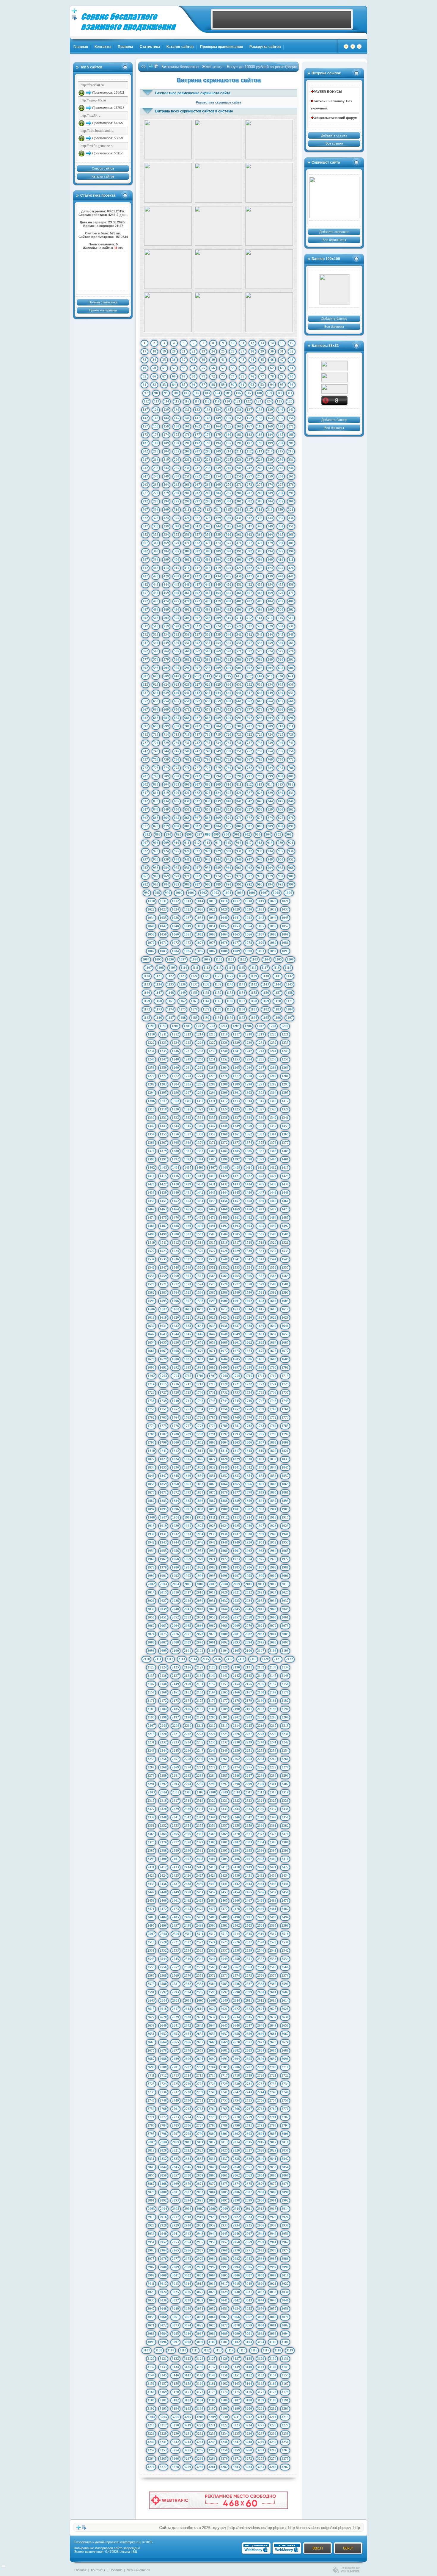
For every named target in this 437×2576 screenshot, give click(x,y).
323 (156, 518)
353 (156, 535)
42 (233, 360)
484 (270, 601)
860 (281, 809)
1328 (273, 1109)
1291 (261, 1084)
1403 (164, 1168)
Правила (125, 47)
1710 (249, 1376)
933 (260, 851)
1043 (261, 918)
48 (292, 360)
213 (260, 451)
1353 (285, 1126)
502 (145, 618)
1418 (200, 1176)
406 (239, 560)
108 (259, 393)
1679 (163, 1359)
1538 (200, 1259)
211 (239, 451)
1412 (273, 1168)
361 (239, 535)
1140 (230, 984)
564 (166, 651)
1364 (273, 1134)
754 (270, 751)
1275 (212, 1076)
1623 (212, 1317)
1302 (249, 1093)
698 (156, 726)
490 (177, 609)
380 (281, 543)
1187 (170, 1018)
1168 (254, 1001)
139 (270, 410)
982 (145, 884)
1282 (151, 1084)
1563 (212, 1276)
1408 (224, 1168)
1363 (261, 1134)
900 (227, 834)
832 (145, 801)
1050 (200, 926)
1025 (188, 909)
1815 (212, 1451)
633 (260, 684)
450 (229, 585)
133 (208, 410)
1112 (207, 968)
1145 (289, 984)
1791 (212, 1434)
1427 (163, 1184)
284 (218, 493)
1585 (188, 1292)
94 (272, 385)
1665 (285, 1342)
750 (229, 751)
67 (164, 376)
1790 (200, 1434)
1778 (200, 1426)
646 (239, 693)
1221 (285, 1034)
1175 (182, 1009)
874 (270, 818)
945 (229, 859)
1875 (212, 1492)
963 (260, 868)
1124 (194, 976)
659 (218, 701)
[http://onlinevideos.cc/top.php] (334, 401)
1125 (206, 976)
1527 (212, 1251)
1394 (200, 1159)
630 (229, 684)
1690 (151, 1367)
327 (197, 518)
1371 (212, 1143)
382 (145, 551)
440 (281, 576)
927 (197, 851)
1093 (285, 951)
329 (218, 518)
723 (260, 734)
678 (260, 709)
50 (154, 368)
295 (177, 501)
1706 (200, 1376)
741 (291, 743)
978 (260, 876)
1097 (183, 959)
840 (229, 801)
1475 (163, 1218)
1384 (224, 1151)
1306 (151, 1101)
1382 (200, 1151)
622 (145, 684)
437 (249, 576)
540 (229, 634)
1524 (175, 1251)
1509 (285, 1234)
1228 (224, 1043)
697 (145, 726)
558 (260, 643)
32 (292, 351)
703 (208, 726)
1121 (159, 976)
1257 (285, 1059)
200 (281, 443)
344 (218, 526)
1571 (163, 1284)
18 (154, 351)
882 (197, 826)
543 (260, 634)
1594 (151, 1301)
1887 (212, 1501)
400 (177, 560)
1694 (200, 1367)
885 (229, 826)
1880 (273, 1492)
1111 (195, 968)
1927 (261, 1526)
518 (156, 626)
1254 (249, 1059)
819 (166, 793)
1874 (200, 1492)
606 (291, 668)
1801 (188, 1442)
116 (187, 401)
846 (291, 801)
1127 (230, 976)
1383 (212, 1151)
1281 (285, 1076)
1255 (261, 1059)
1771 (261, 1417)
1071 (163, 943)
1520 (273, 1242)
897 (199, 834)
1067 (261, 934)
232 (145, 468)
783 (260, 768)
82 (154, 385)
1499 (163, 1234)
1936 (224, 1534)
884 (218, 826)
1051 (212, 926)
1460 (273, 1201)
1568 (273, 1276)
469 (270, 593)
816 (291, 784)
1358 (200, 1134)
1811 (163, 1451)
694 (270, 718)
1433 (236, 1184)
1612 (224, 1309)
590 (281, 659)
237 (197, 468)
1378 (151, 1151)
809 (218, 784)
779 (218, 768)
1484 (273, 1218)
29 (262, 351)
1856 (273, 1476)
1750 (151, 1409)
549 (166, 643)
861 (291, 809)
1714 (151, 1384)
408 (260, 560)
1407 (212, 1168)
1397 (236, 1159)
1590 (249, 1292)
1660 (224, 1342)
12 (252, 343)
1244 (273, 1051)
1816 (224, 1451)
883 (208, 826)
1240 (224, 1051)
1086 (200, 951)
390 (229, 551)
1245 (285, 1051)
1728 (175, 1392)
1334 (200, 1118)
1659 (212, 1342)
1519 (261, 1242)
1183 (278, 1009)
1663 (261, 1342)
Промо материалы (103, 310)
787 (145, 776)
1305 (285, 1093)
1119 (288, 968)
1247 (163, 1059)
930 (229, 851)
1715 (163, 1384)
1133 (147, 984)
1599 (212, 1301)
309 (166, 510)
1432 (224, 1184)
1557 (285, 1267)
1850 (200, 1476)
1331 (163, 1118)
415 (177, 568)
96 (292, 385)
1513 (188, 1242)
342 (197, 526)
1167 (242, 1001)
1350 (249, 1126)
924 (166, 851)
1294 (151, 1093)
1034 (151, 918)
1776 (175, 1426)
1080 (273, 943)
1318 (151, 1109)
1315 (261, 1101)
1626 (249, 1317)
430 (177, 576)
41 (223, 360)
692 (249, 718)
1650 (249, 1334)
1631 (163, 1326)
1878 (249, 1492)
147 (197, 418)
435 (229, 576)
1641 (285, 1326)
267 (197, 485)
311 (187, 510)
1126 (218, 976)
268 (208, 485)
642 (197, 693)
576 (291, 651)
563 (156, 651)
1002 (203, 893)
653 (156, 701)
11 (243, 343)
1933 (188, 1534)
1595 (163, 1301)
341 (187, 526)
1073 (188, 943)
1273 (188, 1076)
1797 (285, 1434)
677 (249, 709)
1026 (200, 909)
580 (177, 659)
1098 (195, 959)
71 (203, 376)
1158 (289, 993)
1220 (273, 1034)
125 (279, 401)
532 (145, 634)
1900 (224, 1509)
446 (187, 585)
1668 (175, 1351)
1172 (147, 1009)
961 (239, 868)
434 (218, 576)
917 (249, 843)
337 (145, 526)
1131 (278, 976)
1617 (285, 1309)
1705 (188, 1376)
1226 (200, 1043)
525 (229, 626)
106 (238, 393)
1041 (236, 918)
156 (291, 418)
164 (218, 426)
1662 (249, 1342)
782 (249, 768)
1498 (151, 1234)
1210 (151, 1034)
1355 (163, 1134)
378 (260, 543)
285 (229, 493)
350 (281, 526)
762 (197, 759)
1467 (212, 1209)
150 (229, 418)
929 (218, 851)
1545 (285, 1259)
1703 (164, 1376)
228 (260, 460)
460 (177, 593)
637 (145, 693)
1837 (188, 1467)
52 (174, 368)
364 (270, 535)
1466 (200, 1209)
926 (187, 851)
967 (145, 876)
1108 (160, 968)
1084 (175, 951)
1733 (236, 1392)
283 (208, 493)
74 (233, 376)
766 (239, 759)
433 (208, 576)
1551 (212, 1267)
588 (260, 659)
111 (290, 393)
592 (145, 668)
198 (260, 443)
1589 (236, 1292)
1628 (273, 1317)
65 (144, 376)
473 (156, 601)
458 (156, 593)
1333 (188, 1118)
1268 (273, 1068)
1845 (285, 1467)
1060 (175, 934)
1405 (188, 1168)
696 (291, 718)
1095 (158, 959)
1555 (261, 1267)
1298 (200, 1093)
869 (218, 818)
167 (249, 426)
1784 (273, 1426)
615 (228, 676)
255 (229, 476)
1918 (151, 1526)
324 (166, 518)
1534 (151, 1259)
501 (291, 609)
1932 (175, 1534)
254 (218, 476)
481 (239, 601)
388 (208, 551)
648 (260, 693)
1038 (200, 918)
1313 (236, 1101)
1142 (254, 984)
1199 (163, 1026)
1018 (249, 901)
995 (281, 884)
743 (156, 751)
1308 (176, 1101)
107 (249, 393)
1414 (151, 1176)
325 (177, 518)
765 (229, 759)
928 (208, 851)
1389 (285, 1151)
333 (260, 518)
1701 (285, 1367)
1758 (249, 1409)
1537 (188, 1259)
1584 (175, 1292)
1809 (285, 1442)
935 (281, 851)
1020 (273, 901)
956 (187, 868)
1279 (261, 1076)
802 (145, 784)
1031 (261, 909)
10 (233, 343)
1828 (224, 1459)
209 (218, 451)
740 (281, 743)
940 (177, 859)
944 (218, 859)
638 (156, 693)
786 (291, 768)
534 (166, 634)
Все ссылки (334, 143)
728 (156, 743)
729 (166, 743)
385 (177, 551)
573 (260, 651)
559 (270, 643)
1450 (151, 1201)
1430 (200, 1184)
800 (281, 776)
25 (223, 351)
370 (177, 543)
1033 (285, 909)
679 (270, 709)
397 (145, 560)
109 (270, 393)
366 (291, 535)
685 (177, 718)
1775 (163, 1426)
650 (281, 693)
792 (197, 776)
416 (187, 568)
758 (156, 759)
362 (249, 535)
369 (166, 543)
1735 (261, 1392)
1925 (236, 1526)
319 (270, 510)
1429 (188, 1184)
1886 (200, 1501)
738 (260, 743)
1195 (266, 1018)
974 (218, 876)
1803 (212, 1442)
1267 (261, 1068)
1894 (151, 1509)
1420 (224, 1176)
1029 (236, 909)
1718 (200, 1384)
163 (208, 426)
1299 (212, 1093)
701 (187, 726)
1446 (249, 1193)
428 (156, 576)
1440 (175, 1193)
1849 (188, 1476)
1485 (285, 1218)
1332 (175, 1118)
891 (291, 826)
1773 (285, 1417)
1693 (188, 1367)
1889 (236, 1501)
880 (177, 826)
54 (194, 368)
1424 (273, 1176)
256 (239, 476)
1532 (273, 1251)
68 (174, 376)
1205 (236, 1026)
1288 (224, 1084)
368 (156, 543)
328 (208, 518)
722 (249, 734)
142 (145, 418)
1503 (212, 1234)
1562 (200, 1276)
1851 (212, 1476)
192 (197, 443)
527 (249, 626)
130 (177, 410)
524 (218, 626)
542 (249, 634)
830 (281, 793)
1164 (206, 1001)
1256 (273, 1059)
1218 (249, 1034)
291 (291, 493)
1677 (285, 1351)
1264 (224, 1068)
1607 (164, 1309)
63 (282, 368)
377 (249, 543)
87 (203, 385)
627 (197, 684)
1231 (261, 1043)
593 (156, 668)
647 (249, 693)
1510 (151, 1242)
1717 (188, 1384)
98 (156, 393)
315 (228, 510)
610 (177, 676)
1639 (261, 1326)
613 (208, 676)
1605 (285, 1301)
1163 (194, 1001)
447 (197, 585)
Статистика (150, 47)
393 (260, 551)
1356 (175, 1134)
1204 (224, 1026)
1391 (163, 1159)
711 (291, 726)
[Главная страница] (346, 48)
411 (291, 560)
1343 (163, 1126)
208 (208, 451)
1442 (200, 1193)
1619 (163, 1317)
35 (164, 360)
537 (197, 634)
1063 (212, 934)
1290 (249, 1084)
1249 (188, 1059)
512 (249, 618)
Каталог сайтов (180, 47)
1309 (188, 1101)
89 (223, 385)
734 (218, 743)
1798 (151, 1442)
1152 (218, 993)
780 (229, 768)
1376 (273, 1143)
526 (239, 626)
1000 (179, 893)
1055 (261, 926)
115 (177, 401)
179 (218, 435)
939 (166, 859)
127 (145, 410)
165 (229, 426)
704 (218, 726)
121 (238, 401)
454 (270, 585)
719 (218, 734)
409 (270, 560)
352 (145, 535)
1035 (163, 918)
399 (166, 560)
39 (203, 360)
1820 (273, 1451)
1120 (147, 976)
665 (281, 701)
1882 (151, 1501)
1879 (261, 1492)
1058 (151, 934)
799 (270, 776)
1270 (151, 1076)
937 (145, 859)
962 (249, 868)
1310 (200, 1101)
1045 (285, 918)
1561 (188, 1276)
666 (291, 701)
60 (252, 368)
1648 (224, 1334)
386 (187, 551)
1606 (151, 1309)
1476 (175, 1218)
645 (229, 693)
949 (270, 859)
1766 (200, 1417)
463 (208, 593)
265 (177, 485)
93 (262, 385)
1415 (163, 1176)
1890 (249, 1501)
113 (157, 401)
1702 (151, 1376)
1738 (151, 1401)
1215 (212, 1034)
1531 (261, 1251)
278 (156, 493)
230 (281, 460)
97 (146, 393)
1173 (159, 1009)
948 (260, 859)
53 (184, 368)
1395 (212, 1159)
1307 (164, 1101)
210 (229, 451)
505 (177, 618)
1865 (236, 1484)
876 (291, 818)
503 (156, 618)
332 (249, 518)
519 (166, 626)
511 (239, 618)
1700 (273, 1367)
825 (229, 793)
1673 (236, 1351)
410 (281, 560)
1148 (170, 993)
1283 (163, 1084)
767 (249, 759)
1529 (236, 1251)
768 (260, 759)
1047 (163, 926)
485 (281, 601)
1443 (212, 1193)
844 (270, 801)
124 (269, 401)
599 (218, 668)
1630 (151, 1326)
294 (166, 501)
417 (197, 568)
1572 (175, 1284)
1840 (224, 1467)
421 (239, 568)
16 (292, 343)
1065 (236, 934)
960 (229, 868)
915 (228, 843)
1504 (224, 1234)
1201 (187, 1026)
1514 (200, 1242)
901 (237, 834)
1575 (212, 1284)
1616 (273, 1309)
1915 (261, 1517)
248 (156, 476)
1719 (212, 1384)
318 (260, 510)
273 (260, 485)
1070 (151, 943)
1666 (151, 1351)
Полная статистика (103, 302)
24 (213, 351)
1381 (188, 1151)
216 (291, 451)
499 (270, 609)
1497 (285, 1226)
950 (281, 859)
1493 (236, 1226)
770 (281, 759)
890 (281, 826)
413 (156, 568)
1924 (224, 1526)
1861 (188, 1484)
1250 (200, 1059)
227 (249, 460)
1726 (151, 1392)
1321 (188, 1109)
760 (177, 759)
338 (156, 526)
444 (166, 585)
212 (249, 451)
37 (184, 360)
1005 (240, 893)
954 (166, 868)
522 (197, 626)
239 (218, 468)
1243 (261, 1051)
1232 (273, 1043)
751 (239, 751)
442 (145, 585)
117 (197, 401)
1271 (163, 1076)
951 (291, 859)
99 (166, 393)
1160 (159, 1001)
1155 (254, 993)
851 (187, 809)
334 (270, 518)
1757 (236, 1409)
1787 (163, 1434)
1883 (163, 1501)
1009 (289, 893)
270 (229, 485)
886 (239, 826)
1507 (261, 1234)
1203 (212, 1026)
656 (187, 701)
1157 (278, 993)
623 (156, 684)
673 (208, 709)
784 (270, 768)
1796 (273, 1434)
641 (187, 693)
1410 (249, 1168)
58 (233, 368)
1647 (212, 1334)
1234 (151, 1051)
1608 (176, 1309)
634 (270, 684)
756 (291, 751)
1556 (273, 1267)
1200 (175, 1026)
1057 (285, 926)
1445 (236, 1193)
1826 (200, 1459)
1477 (188, 1218)
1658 (200, 1342)
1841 (236, 1467)
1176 (194, 1009)
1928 (273, 1526)
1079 (261, 943)
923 (156, 851)
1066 (249, 934)
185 (281, 435)
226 (239, 460)
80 (292, 376)
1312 (224, 1101)
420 (229, 568)
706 (239, 726)
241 (239, 468)
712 (145, 734)
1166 (230, 1001)
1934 (200, 1534)
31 (282, 351)
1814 (200, 1451)
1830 (249, 1459)
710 (281, 726)
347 (249, 526)
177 (197, 435)
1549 (188, 1267)
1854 (249, 1476)
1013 (188, 901)
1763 (163, 1417)
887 (249, 826)
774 (166, 768)
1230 (249, 1043)
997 (147, 893)
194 (218, 443)
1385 (236, 1151)
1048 (175, 926)
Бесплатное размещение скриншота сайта (193, 93)
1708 (224, 1376)
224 (218, 460)
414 (166, 568)
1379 (163, 1151)
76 (252, 376)
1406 (200, 1168)
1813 (188, 1451)
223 (208, 460)
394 (270, 551)
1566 (249, 1276)
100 (176, 393)
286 (239, 493)
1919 (163, 1526)
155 (281, 418)
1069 (285, 934)
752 (249, 751)
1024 (175, 909)
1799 (163, 1442)
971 (187, 876)
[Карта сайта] (359, 48)
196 (239, 443)
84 (174, 385)
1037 (188, 918)
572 (249, 651)
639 (166, 693)
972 (197, 876)
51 (164, 368)
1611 (212, 1309)
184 (270, 435)
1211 (163, 1034)
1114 (230, 968)
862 (145, 818)
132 (197, 410)
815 (280, 784)
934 (270, 851)
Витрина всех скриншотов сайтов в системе (194, 111)
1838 (200, 1467)
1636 (224, 1326)
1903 (261, 1509)
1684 (224, 1359)
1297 (188, 1093)
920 (280, 843)
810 (229, 784)
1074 (200, 943)
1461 (285, 1201)
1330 (151, 1118)
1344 (175, 1126)
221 (187, 460)
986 (187, 884)
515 (280, 618)
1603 (261, 1301)
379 (270, 543)
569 (218, 651)
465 (229, 593)
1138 (206, 984)
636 (291, 684)
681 (291, 709)
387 (197, 551)
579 (166, 659)
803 (156, 784)
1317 (285, 1101)
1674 (249, 1351)
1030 (249, 909)
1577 (236, 1284)
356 (187, 535)
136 (239, 410)
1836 (175, 1467)
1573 (188, 1284)
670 (177, 709)
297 (197, 501)
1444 (224, 1193)
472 (145, 601)
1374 (249, 1143)
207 (197, 451)
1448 (273, 1193)
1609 (188, 1309)
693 (260, 718)
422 (249, 568)
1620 (175, 1317)
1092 (273, 951)
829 (270, 793)
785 (281, 768)
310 (177, 510)
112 (146, 401)
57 (223, 368)
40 (213, 360)
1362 (249, 1134)
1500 (175, 1234)
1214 (200, 1034)
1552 (224, 1267)
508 (208, 618)
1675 (261, 1351)
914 (218, 843)
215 (280, 451)
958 (208, 868)
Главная (81, 47)
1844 (273, 1467)
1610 (200, 1309)
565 (177, 651)
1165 (218, 1001)
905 (279, 834)
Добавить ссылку (334, 135)
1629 (285, 1317)
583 (208, 659)
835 (177, 801)
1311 (212, 1101)
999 (168, 893)
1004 (228, 893)
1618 (151, 1317)
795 (229, 776)
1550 (200, 1267)
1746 (249, 1401)
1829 (236, 1459)
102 (197, 393)
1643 (163, 1334)
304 (270, 501)
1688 (273, 1359)
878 (156, 826)
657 (197, 701)
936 (291, 851)
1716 (175, 1384)
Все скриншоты (334, 240)
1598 (200, 1301)
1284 (175, 1084)
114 (167, 401)
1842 (249, 1467)
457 (145, 593)
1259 (163, 1068)
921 (291, 843)
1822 (151, 1459)
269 (218, 485)
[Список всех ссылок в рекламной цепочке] (74, 19)
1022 (151, 909)
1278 (249, 1076)
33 (144, 360)
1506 (249, 1234)
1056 (273, 926)
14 (272, 343)
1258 (151, 1068)
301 (239, 501)
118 (207, 401)
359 (218, 535)
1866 (249, 1484)
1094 (146, 959)
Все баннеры (334, 327)
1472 (273, 1209)
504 (166, 618)
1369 (188, 1143)
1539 (212, 1259)
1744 (224, 1401)
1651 (261, 1334)
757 (145, 759)
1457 (236, 1201)
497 (249, 609)
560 (281, 643)
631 (239, 684)
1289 (236, 1084)
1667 (163, 1351)
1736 (273, 1392)
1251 (212, 1059)
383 (156, 551)
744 (166, 751)
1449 (285, 1193)
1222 (151, 1043)
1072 (175, 943)
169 (270, 426)
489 (166, 609)
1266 (249, 1068)
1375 (261, 1143)
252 (197, 476)
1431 (212, 1184)
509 (218, 618)
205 (177, 451)
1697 (236, 1367)
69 (184, 376)
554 (218, 643)
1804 (224, 1442)
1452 (175, 1201)
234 (166, 468)
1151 (206, 993)
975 (229, 876)
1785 (285, 1426)
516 (291, 618)
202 (145, 451)
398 (156, 560)
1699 (261, 1367)
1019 (261, 901)
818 (156, 793)
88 (213, 385)
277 (145, 493)
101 (186, 393)
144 (166, 418)
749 (218, 751)
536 (187, 634)
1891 (261, 1501)
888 (260, 826)
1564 (224, 1276)
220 (177, 460)
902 (247, 834)
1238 (200, 1051)
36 (174, 360)
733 (208, 743)
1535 (163, 1259)
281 (187, 493)
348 (260, 526)
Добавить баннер (334, 319)
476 (187, 601)
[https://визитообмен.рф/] (334, 289)
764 (218, 759)
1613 (236, 1309)
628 (208, 684)
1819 (261, 1451)
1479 (212, 1218)
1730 (200, 1392)
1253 (236, 1059)
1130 (266, 976)
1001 (191, 893)
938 (156, 859)
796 (239, 776)
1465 (188, 1209)
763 (208, 759)
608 (156, 676)
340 (177, 526)
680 (281, 709)
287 (249, 493)
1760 (273, 1409)
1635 (212, 1326)
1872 (175, 1492)
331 (239, 518)
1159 (147, 1001)
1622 (200, 1317)
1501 (188, 1234)
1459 (261, 1201)
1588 (224, 1292)
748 (208, 751)
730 (177, 743)
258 (260, 476)
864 (166, 818)
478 (208, 601)
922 (145, 851)
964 (270, 868)
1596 (175, 1301)
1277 (236, 1076)
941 (187, 859)
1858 (151, 1484)
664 (270, 701)
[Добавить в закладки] (353, 48)
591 (291, 659)
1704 (176, 1376)
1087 (212, 951)
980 (281, 876)
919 (270, 843)
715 (177, 734)
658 (208, 701)
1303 (261, 1093)
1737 (285, 1392)
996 (291, 884)
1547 (163, 1267)
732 (197, 743)
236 (187, 468)
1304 (273, 1093)
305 (281, 501)
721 (239, 734)
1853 (236, 1476)
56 (213, 368)
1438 (151, 1193)
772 (145, 768)
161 (187, 426)
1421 (236, 1176)
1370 (200, 1143)
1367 (163, 1143)
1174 (170, 1009)
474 (166, 601)
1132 (289, 976)
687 (197, 718)
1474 (151, 1218)
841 (239, 801)
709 (270, 726)
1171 (289, 1001)
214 (270, 451)
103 (207, 393)
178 (208, 435)
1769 (236, 1417)
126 (290, 401)
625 (177, 684)
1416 (175, 1176)
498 (260, 609)
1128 (242, 976)
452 (249, 585)
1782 (249, 1426)
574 (270, 651)
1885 (188, 1501)
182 (249, 435)
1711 (261, 1376)
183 (260, 435)
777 (197, 768)
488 (156, 609)
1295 (163, 1093)
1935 (212, 1534)
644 (218, 693)
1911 (212, 1517)
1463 (163, 1209)
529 (270, 626)
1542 (249, 1259)
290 (281, 493)
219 (166, 460)
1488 (175, 1226)
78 (272, 376)
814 (270, 784)
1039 (212, 918)
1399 (261, 1159)
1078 (249, 943)
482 (249, 601)
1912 (224, 1517)
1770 (249, 1417)
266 (187, 485)
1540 (224, 1259)
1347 (212, 1126)
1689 (285, 1359)
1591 (261, 1292)
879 (166, 826)
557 (249, 643)
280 (177, 493)
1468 (224, 1209)
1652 (273, 1334)
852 (197, 809)
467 (249, 593)
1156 (266, 993)
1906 (151, 1517)
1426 (151, 1184)
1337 (236, 1118)
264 (166, 485)
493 (208, 609)
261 (291, 476)
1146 (147, 993)
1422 (249, 1176)
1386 (249, 1151)
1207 (260, 1026)
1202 (199, 1026)
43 (243, 360)
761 (187, 759)
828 (260, 793)
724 (270, 734)
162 (197, 426)
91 (243, 385)
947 (249, 859)
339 (166, 526)
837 (197, 801)
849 (166, 809)
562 (145, 651)
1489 (188, 1226)
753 (260, 751)
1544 (273, 1259)
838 (208, 801)
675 (229, 709)
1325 (236, 1109)
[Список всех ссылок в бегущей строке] (157, 68)
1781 (236, 1426)
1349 (236, 1126)
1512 (175, 1242)
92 (252, 385)
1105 (278, 959)
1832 (273, 1459)
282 (197, 493)
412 (145, 568)
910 (177, 843)
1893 (285, 1501)
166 (239, 426)
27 (243, 351)
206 (187, 451)
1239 (212, 1051)
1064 (224, 934)
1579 (261, 1284)
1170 (278, 1001)
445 (177, 585)
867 (197, 818)
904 (268, 834)
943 (208, 859)
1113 (218, 968)
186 (291, 435)
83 (164, 385)
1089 (236, 951)
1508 (273, 1234)
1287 (212, 1084)
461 (187, 593)
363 (260, 535)
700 (177, 726)
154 (270, 418)
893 (158, 834)
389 (218, 551)
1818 (249, 1451)
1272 (175, 1076)
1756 (224, 1409)
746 (187, 751)
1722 (249, 1384)
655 (177, 701)
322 (145, 518)
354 (166, 535)
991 (239, 884)
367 (145, 543)
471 (291, 593)
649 (270, 693)
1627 (261, 1317)
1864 (224, 1484)
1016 (224, 901)
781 (239, 768)
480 (229, 601)
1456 (224, 1201)
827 (249, 793)
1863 (212, 1484)
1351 (261, 1126)
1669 (188, 1351)
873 (260, 818)
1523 (163, 1251)
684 (166, 718)
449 (218, 585)
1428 (175, 1184)
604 (270, 668)
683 (156, 718)
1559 (163, 1276)
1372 (224, 1143)
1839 (212, 1467)
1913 (236, 1517)
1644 (175, 1334)
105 (228, 393)
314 (218, 510)
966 (291, 868)
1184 (289, 1009)
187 (145, 443)
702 (197, 726)
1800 (175, 1442)
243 (260, 468)
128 (156, 410)
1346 (200, 1126)
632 (249, 684)
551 (187, 643)
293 (156, 501)
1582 (151, 1292)
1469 (236, 1209)
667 (145, 709)
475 (177, 601)
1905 (285, 1509)
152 (249, 418)
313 (208, 510)
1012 (175, 901)
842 (249, 801)
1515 (212, 1242)
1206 (248, 1026)
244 (270, 468)
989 (218, 884)
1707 (212, 1376)
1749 (285, 1401)
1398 (249, 1159)
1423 (261, 1176)
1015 (212, 901)
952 (145, 868)
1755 (212, 1409)
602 (249, 668)
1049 (188, 926)
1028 (224, 909)
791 (187, 776)
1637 (236, 1326)
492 (197, 609)
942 (197, 859)
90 (233, 385)
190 (177, 443)
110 (280, 393)
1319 (163, 1109)
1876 (224, 1492)
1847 (163, 1476)
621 (291, 676)
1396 (224, 1159)
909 (166, 843)
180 (229, 435)
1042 (249, 918)
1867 (261, 1484)
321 (291, 510)
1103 (255, 959)
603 (260, 668)
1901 (236, 1509)
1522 (151, 1251)
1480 (224, 1218)
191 (187, 443)
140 (281, 410)
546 (291, 634)
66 (154, 376)
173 (156, 435)
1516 (224, 1242)
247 (145, 476)
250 (177, 476)
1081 (285, 943)
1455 (212, 1201)
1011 (163, 901)
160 (177, 426)
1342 (151, 1126)
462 (197, 593)
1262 (200, 1068)
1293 (285, 1084)
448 (208, 585)
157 (145, 426)
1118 (276, 968)
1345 (188, 1126)
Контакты (103, 47)
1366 (151, 1143)
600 (229, 668)
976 (239, 876)
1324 (224, 1109)
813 (260, 784)
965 (281, 868)
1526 (200, 1251)
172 (145, 435)
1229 (236, 1043)
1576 (224, 1284)
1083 (163, 951)
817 (145, 793)
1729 (188, 1392)
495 (229, 609)
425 (281, 568)
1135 (170, 984)
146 (187, 418)
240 (229, 468)
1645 (188, 1334)
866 (187, 818)
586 (239, 659)
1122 (170, 976)
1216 (224, 1034)
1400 (273, 1159)
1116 (253, 968)
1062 (200, 934)
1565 (236, 1276)
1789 (188, 1434)
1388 (273, 1151)
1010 (151, 901)
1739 (163, 1401)
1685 (236, 1359)
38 (194, 360)
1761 (285, 1409)
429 (166, 576)
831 (291, 793)
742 (145, 751)
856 (239, 809)
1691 (163, 1367)
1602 (249, 1301)
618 (260, 676)
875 (281, 818)
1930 (151, 1534)
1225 (188, 1043)
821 (187, 793)
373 (208, 543)
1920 (175, 1526)
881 (187, 826)
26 (233, 351)
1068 (273, 934)
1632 (175, 1326)
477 (197, 601)
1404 (176, 1168)
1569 (285, 1276)
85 (184, 385)
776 (187, 768)
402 (197, 560)
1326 (249, 1109)
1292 (273, 1084)
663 (260, 701)
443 (156, 585)
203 (156, 451)
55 (203, 368)
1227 (212, 1043)
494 (218, 609)
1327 (261, 1109)
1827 (212, 1459)
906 (289, 834)
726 (291, 734)
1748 (273, 1401)
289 (270, 493)
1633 (188, 1326)
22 (194, 351)
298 (208, 501)
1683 (212, 1359)
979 (270, 876)
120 (227, 401)
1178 (218, 1009)
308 (156, 510)
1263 (212, 1068)
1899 (212, 1509)
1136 (182, 984)
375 (229, 543)
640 (177, 693)
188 (156, 443)
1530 (249, 1251)
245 (281, 468)
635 (281, 684)
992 (249, 884)
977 (249, 876)
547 (145, 643)
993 (260, 884)
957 (197, 868)
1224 (175, 1043)
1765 (188, 1417)
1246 (151, 1059)
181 (239, 435)
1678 (151, 1359)
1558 (151, 1276)
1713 (285, 1376)
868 (208, 818)
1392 (175, 1159)
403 (208, 560)
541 (239, 634)
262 (145, 485)
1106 (290, 959)
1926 (249, 1526)
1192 (230, 1018)
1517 (236, 1242)
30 (272, 351)
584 (218, 659)
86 (194, 385)
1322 (200, 1109)
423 (260, 568)
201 (291, 443)
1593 (285, 1292)
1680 (175, 1359)
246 (291, 468)
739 (270, 743)
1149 (182, 993)
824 (218, 793)
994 (270, 884)
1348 (224, 1126)
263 (156, 485)
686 (187, 718)
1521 (285, 1242)
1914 (249, 1517)
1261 (188, 1068)
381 (291, 543)
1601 (236, 1301)
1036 (175, 918)
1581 (285, 1284)
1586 (200, 1292)
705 (229, 726)
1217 (236, 1034)
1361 (236, 1134)
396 (291, 551)
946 (239, 859)
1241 (236, 1051)
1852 (224, 1476)
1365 (285, 1134)
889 (270, 826)
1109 (172, 968)
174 (166, 435)
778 (208, 768)
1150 (194, 993)
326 (187, 518)
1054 (249, 926)
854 (218, 809)
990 (229, 884)
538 (208, 634)
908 (156, 843)
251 (187, 476)
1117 (265, 968)
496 (239, 609)
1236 (175, 1051)
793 (208, 776)
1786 (151, 1434)
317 (249, 510)
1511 (163, 1242)
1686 (249, 1359)
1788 (175, 1434)
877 (145, 826)
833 (156, 801)
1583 (163, 1292)
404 (218, 560)
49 (144, 368)
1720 (224, 1384)
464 (218, 593)
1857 (285, 1476)
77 (262, 376)
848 (156, 809)
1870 (151, 1492)
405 (229, 560)
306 (291, 501)
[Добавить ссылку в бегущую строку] (151, 68)
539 (218, 634)
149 (218, 418)
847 (145, 809)
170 (281, 426)
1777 (188, 1426)
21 (184, 351)
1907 (164, 1517)
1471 (261, 1209)
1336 (224, 1118)
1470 (249, 1209)
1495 (261, 1226)
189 (166, 443)
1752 (175, 1409)
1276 (224, 1076)
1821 (285, 1451)
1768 (224, 1417)
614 (218, 676)
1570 (151, 1284)
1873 (188, 1492)
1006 (252, 893)
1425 (285, 1176)
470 (281, 593)
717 (197, 734)
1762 (151, 1417)
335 (281, 518)
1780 (224, 1426)
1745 (236, 1401)
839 (218, 801)
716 (187, 734)
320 (280, 510)
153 (260, 418)
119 (217, 401)
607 (145, 676)
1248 (175, 1059)
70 (194, 376)
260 (281, 476)
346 (239, 526)
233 (156, 468)
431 (187, 576)
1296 (175, 1093)
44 (252, 360)
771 (291, 759)
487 (145, 609)
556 (239, 643)
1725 (285, 1384)
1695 (212, 1367)
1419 (212, 1176)
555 (229, 643)
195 (229, 443)
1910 (200, 1517)
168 (260, 426)
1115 (242, 968)
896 (189, 834)
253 (208, 476)
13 (262, 343)
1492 (224, 1226)
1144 (278, 984)
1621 (188, 1317)
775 (177, 768)
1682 (200, 1359)
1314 (249, 1101)
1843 (261, 1467)
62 (272, 368)
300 (229, 501)
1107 (148, 968)
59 (243, 368)
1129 (254, 976)
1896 (175, 1509)
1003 (216, 893)
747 (197, 751)
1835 (163, 1467)
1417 (188, 1176)
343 (208, 526)
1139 (218, 984)
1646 (200, 1334)
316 (239, 510)
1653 (285, 1334)
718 (208, 734)
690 (229, 718)
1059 (163, 934)
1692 (175, 1367)
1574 (200, 1284)
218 (156, 460)
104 (218, 393)
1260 (175, 1068)
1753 (188, 1409)
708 (260, 726)
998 (157, 893)
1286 (200, 1084)
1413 (285, 1168)
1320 (175, 1109)
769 (270, 759)
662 (249, 701)
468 (260, 593)
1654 (151, 1342)
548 (156, 643)
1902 (249, 1509)
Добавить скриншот (334, 232)
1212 (175, 1034)
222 (197, 460)
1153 (230, 993)
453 (260, 585)
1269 (285, 1068)
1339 (261, 1118)
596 (187, 668)
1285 (188, 1084)
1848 (175, 1476)
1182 (266, 1009)
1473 (285, 1209)
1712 (273, 1376)
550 (177, 643)
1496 (273, 1226)
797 (249, 776)
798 (260, 776)
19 (164, 351)
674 (218, 709)
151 (239, 418)
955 (177, 868)
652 (145, 701)
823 (208, 793)
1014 (200, 901)
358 (208, 535)
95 (282, 385)
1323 (212, 1109)
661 (239, 701)
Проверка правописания (221, 47)
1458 (249, 1201)
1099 (207, 959)
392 (249, 551)
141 (291, 410)
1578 (249, 1284)
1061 (188, 934)
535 (177, 634)
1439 (163, 1193)
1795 (261, 1434)
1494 (249, 1226)
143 (156, 418)
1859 (163, 1484)
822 (197, 793)
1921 (188, 1526)
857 (249, 809)
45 (262, 360)
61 (262, 368)
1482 (249, 1218)
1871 (163, 1492)
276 (291, 485)
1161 (170, 1001)
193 (208, 443)
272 (249, 485)
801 (291, 776)
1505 (236, 1234)
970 (177, 876)
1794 (249, 1434)
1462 (151, 1209)
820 (177, 793)
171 (291, 426)
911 (187, 843)
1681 (188, 1359)
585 (229, 659)
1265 (236, 1068)
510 (229, 618)
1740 (175, 1401)
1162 (182, 1001)
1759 (261, 1409)
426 (291, 568)
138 (260, 410)
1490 (200, 1226)
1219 (261, 1034)
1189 (194, 1018)
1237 (188, 1051)
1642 (151, 1334)
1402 (151, 1168)
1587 (212, 1292)
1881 (285, 1492)
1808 (273, 1442)
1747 (261, 1401)
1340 (273, 1118)
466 (239, 593)
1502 (200, 1234)
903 (258, 834)
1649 (236, 1334)
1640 (273, 1326)
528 (260, 626)
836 (187, 801)
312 (197, 510)
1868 (273, 1484)
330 (229, 518)
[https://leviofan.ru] (334, 389)
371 (187, 543)
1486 (151, 1226)
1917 (285, 1517)
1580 (273, 1284)
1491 (212, 1226)
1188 (182, 1018)
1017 (236, 901)
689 (218, 718)
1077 (236, 943)
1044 (273, 918)
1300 (224, 1093)
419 (218, 568)
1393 (188, 1159)
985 (177, 884)
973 (208, 876)
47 (282, 360)
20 (174, 351)
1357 (188, 1134)
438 (260, 576)
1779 (212, 1426)
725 (281, 734)
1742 (200, 1401)
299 (218, 501)
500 (281, 609)
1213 (188, 1034)
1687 (261, 1359)
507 (197, 618)
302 (249, 501)
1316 (273, 1101)
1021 (285, 901)
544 (270, 634)
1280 (273, 1076)
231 (291, 460)
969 (166, 876)
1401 (285, 1159)
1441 (188, 1193)
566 (187, 651)
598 (208, 668)
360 (229, 535)
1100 (219, 959)
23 (203, 351)
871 (239, 818)
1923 (212, 1526)
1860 (175, 1484)
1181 (254, 1009)
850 (177, 809)
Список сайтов (103, 168)
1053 (236, 926)
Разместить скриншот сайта (218, 102)
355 (177, 535)
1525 (188, 1251)
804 (166, 784)
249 (166, 476)
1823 (163, 1459)
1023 (163, 909)
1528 (224, 1251)
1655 (163, 1342)
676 (239, 709)
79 (282, 376)
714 (166, 734)
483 (260, 601)
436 (239, 576)
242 (249, 468)
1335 (212, 1118)
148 (208, 418)
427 (145, 576)
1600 (224, 1301)
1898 (200, 1509)
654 (166, 701)
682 (145, 718)
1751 (163, 1409)
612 (197, 676)
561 (291, 643)
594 (166, 668)
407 (249, 560)
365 (281, 535)
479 (218, 601)
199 (270, 443)
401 (187, 560)
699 (166, 726)
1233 (285, 1043)
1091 (261, 951)
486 (291, 601)
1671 (212, 1351)
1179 (230, 1009)
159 (166, 426)
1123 (182, 976)
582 (197, 659)
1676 (273, 1351)
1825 (188, 1459)
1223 (163, 1043)
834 (166, 801)
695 (281, 718)
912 (197, 843)
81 (144, 385)
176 (187, 435)
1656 (175, 1342)
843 (260, 801)
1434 (249, 1184)
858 (260, 809)
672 (197, 709)
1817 (236, 1451)
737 (249, 743)
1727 (163, 1392)
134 (218, 410)
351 (291, 526)
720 (229, 734)
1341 (285, 1118)
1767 (212, 1417)
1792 (224, 1434)
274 (270, 485)
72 (213, 376)
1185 (147, 1018)
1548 (175, 1267)
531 (291, 626)
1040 (224, 918)
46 (272, 360)
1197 (289, 1018)
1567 (261, 1276)
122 (248, 401)
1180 (242, 1009)
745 (177, 751)
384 (166, 551)
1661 (236, 1342)
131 (187, 410)
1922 (200, 1526)
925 (177, 851)
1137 (194, 984)
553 (208, 643)
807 (197, 784)
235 (177, 468)
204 (166, 451)
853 (208, 809)
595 (177, 668)
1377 (285, 1143)
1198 (151, 1026)
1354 (151, 1134)
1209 (285, 1026)
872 (249, 818)
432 (197, 576)
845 (281, 801)
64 (292, 368)
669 (166, 709)
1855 (261, 1476)
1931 (163, 1534)
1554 (249, 1267)
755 (281, 751)
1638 (249, 1326)
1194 (254, 1018)
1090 (249, 951)
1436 (273, 1184)
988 (208, 884)
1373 (236, 1143)
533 (156, 634)
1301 (236, 1093)
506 (187, 618)
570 (229, 651)
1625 (236, 1317)
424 (270, 568)
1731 (212, 1392)
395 (281, 551)
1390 (151, 1159)
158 (156, 426)
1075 (212, 943)
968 (156, 876)
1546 (151, 1267)
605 (281, 668)
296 (187, 501)
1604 (273, 1301)
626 (187, 684)
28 (252, 351)
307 (145, 510)
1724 (273, 1384)
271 (239, 485)
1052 (224, 926)
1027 (212, 909)
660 (229, 701)
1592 (273, 1292)
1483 (261, 1218)
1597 (188, 1301)
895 (179, 834)
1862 (200, 1484)
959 (218, 868)
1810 (151, 1451)
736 (239, 743)
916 (239, 843)
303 (260, 501)
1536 (175, 1259)
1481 (236, 1218)
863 (156, 818)
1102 (243, 959)
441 (291, 576)
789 (166, 776)
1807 (261, 1442)
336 (291, 518)
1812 (175, 1451)
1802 (200, 1442)
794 (218, 776)
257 (249, 476)
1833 (285, 1459)
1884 (175, 1501)
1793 (236, 1434)
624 (166, 684)
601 (239, 668)
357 (197, 535)
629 (218, 684)
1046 (151, 926)
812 (249, 784)
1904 (273, 1509)
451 (239, 585)
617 (249, 676)
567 (197, 651)
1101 (231, 959)
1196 (278, 1018)
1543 (261, 1259)
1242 (249, 1051)
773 (156, 768)
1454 (200, 1201)
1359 (212, 1134)
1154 (242, 993)
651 (291, 693)
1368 (175, 1143)
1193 (242, 1018)
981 (291, 876)
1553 (236, 1267)
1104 (267, 959)
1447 (261, 1193)
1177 (206, 1009)
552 (197, 643)
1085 (188, 951)
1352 (273, 1126)
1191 (218, 1018)
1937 (236, 1534)
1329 (285, 1109)
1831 (261, 1459)
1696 (224, 1367)
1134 (159, 984)
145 (177, 418)
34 (154, 360)
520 (177, 626)
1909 (188, 1517)
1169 (266, 1001)
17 (144, 351)
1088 (224, 951)
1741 (188, 1401)
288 (260, 493)
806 (187, 784)
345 (229, 526)
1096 (170, 959)
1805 (236, 1442)
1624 (224, 1317)
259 (270, 476)
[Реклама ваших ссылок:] (334, 198)
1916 (273, 1517)
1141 (242, 984)
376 (239, 543)
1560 (175, 1276)
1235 (163, 1051)
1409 (237, 1168)
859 (270, 809)
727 (145, 743)
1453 (188, 1201)
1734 (249, 1392)
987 (197, 884)
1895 (163, 1509)
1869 (285, 1484)
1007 (264, 893)
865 (177, 818)
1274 (200, 1076)
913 (208, 843)
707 (249, 726)
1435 (261, 1184)
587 (249, 659)
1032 (273, 909)
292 (145, 501)
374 (218, 543)
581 (187, 659)
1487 (163, 1226)
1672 (224, 1351)
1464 (175, 1209)
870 (229, 818)
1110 (184, 968)
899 (216, 834)
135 (229, 410)
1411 (261, 1168)
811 (239, 784)
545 (281, 634)
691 (239, 718)
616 (239, 676)
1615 (261, 1309)
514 (270, 618)
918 (260, 843)
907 (145, 843)
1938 (249, 1534)
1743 (212, 1401)
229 (270, 460)
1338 (249, 1118)
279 (166, 493)
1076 (224, 943)
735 (229, 743)
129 (166, 410)
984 (166, 884)
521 (187, 626)
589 (270, 659)
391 (239, 551)
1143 (266, 984)
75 (243, 376)
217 (145, 460)
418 (208, 568)
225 (229, 460)
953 (156, 868)
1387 (261, 1151)
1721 (236, 1384)
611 (187, 676)
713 (156, 734)
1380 (175, 1151)
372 (197, 543)
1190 (206, 1018)
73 (223, 376)
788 (156, 776)
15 (282, 343)
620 (280, 676)
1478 (200, 1218)
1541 (236, 1259)
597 (197, 668)
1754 (200, 1409)
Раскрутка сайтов (265, 47)
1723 (261, 1384)
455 (281, 585)
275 (281, 485)
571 (239, 651)
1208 (273, 1026)
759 (166, 759)
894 (168, 834)
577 (145, 659)
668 (156, 709)
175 (177, 435)
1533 (285, 1251)
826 (239, 793)
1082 (151, 951)
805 (177, 784)
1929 (285, 1526)
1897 (188, 1509)
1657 (188, 1342)
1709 (237, 1376)
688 (208, 718)
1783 (261, 1426)
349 (270, 526)
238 (208, 468)
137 (249, 410)
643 (208, 693)
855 (229, 809)
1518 (249, 1242)
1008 (276, 893)
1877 (236, 1492)
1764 (175, 1417)
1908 (176, 1517)
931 (239, 851)
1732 (224, 1392)
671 (187, 709)
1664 (273, 1342)
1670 (200, 1351)
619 (270, 676)
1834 (151, 1467)
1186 (159, 1018)
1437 (285, 1184)
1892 (273, 1501)
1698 (249, 1367)
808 (208, 784)
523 (208, 626)
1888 (224, 1501)
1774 (151, 1426)
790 (177, 776)
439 (270, 576)
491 (187, 609)
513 (260, 618)
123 (259, 401)
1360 (224, 1134)
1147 (159, 993)
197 (249, 443)
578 (156, 659)
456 (291, 585)
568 (208, 651)
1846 (151, 1476)
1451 (163, 1201)
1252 (224, 1059)
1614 (249, 1309)
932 (249, 851)
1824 (175, 1459)
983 (156, 884)
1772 (273, 1417)
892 (147, 834)
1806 (249, 1442)
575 (281, 651)
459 (166, 593)
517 (145, 626)
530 (281, 626)
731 (187, 743)
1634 (200, 1326)
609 (166, 676)
